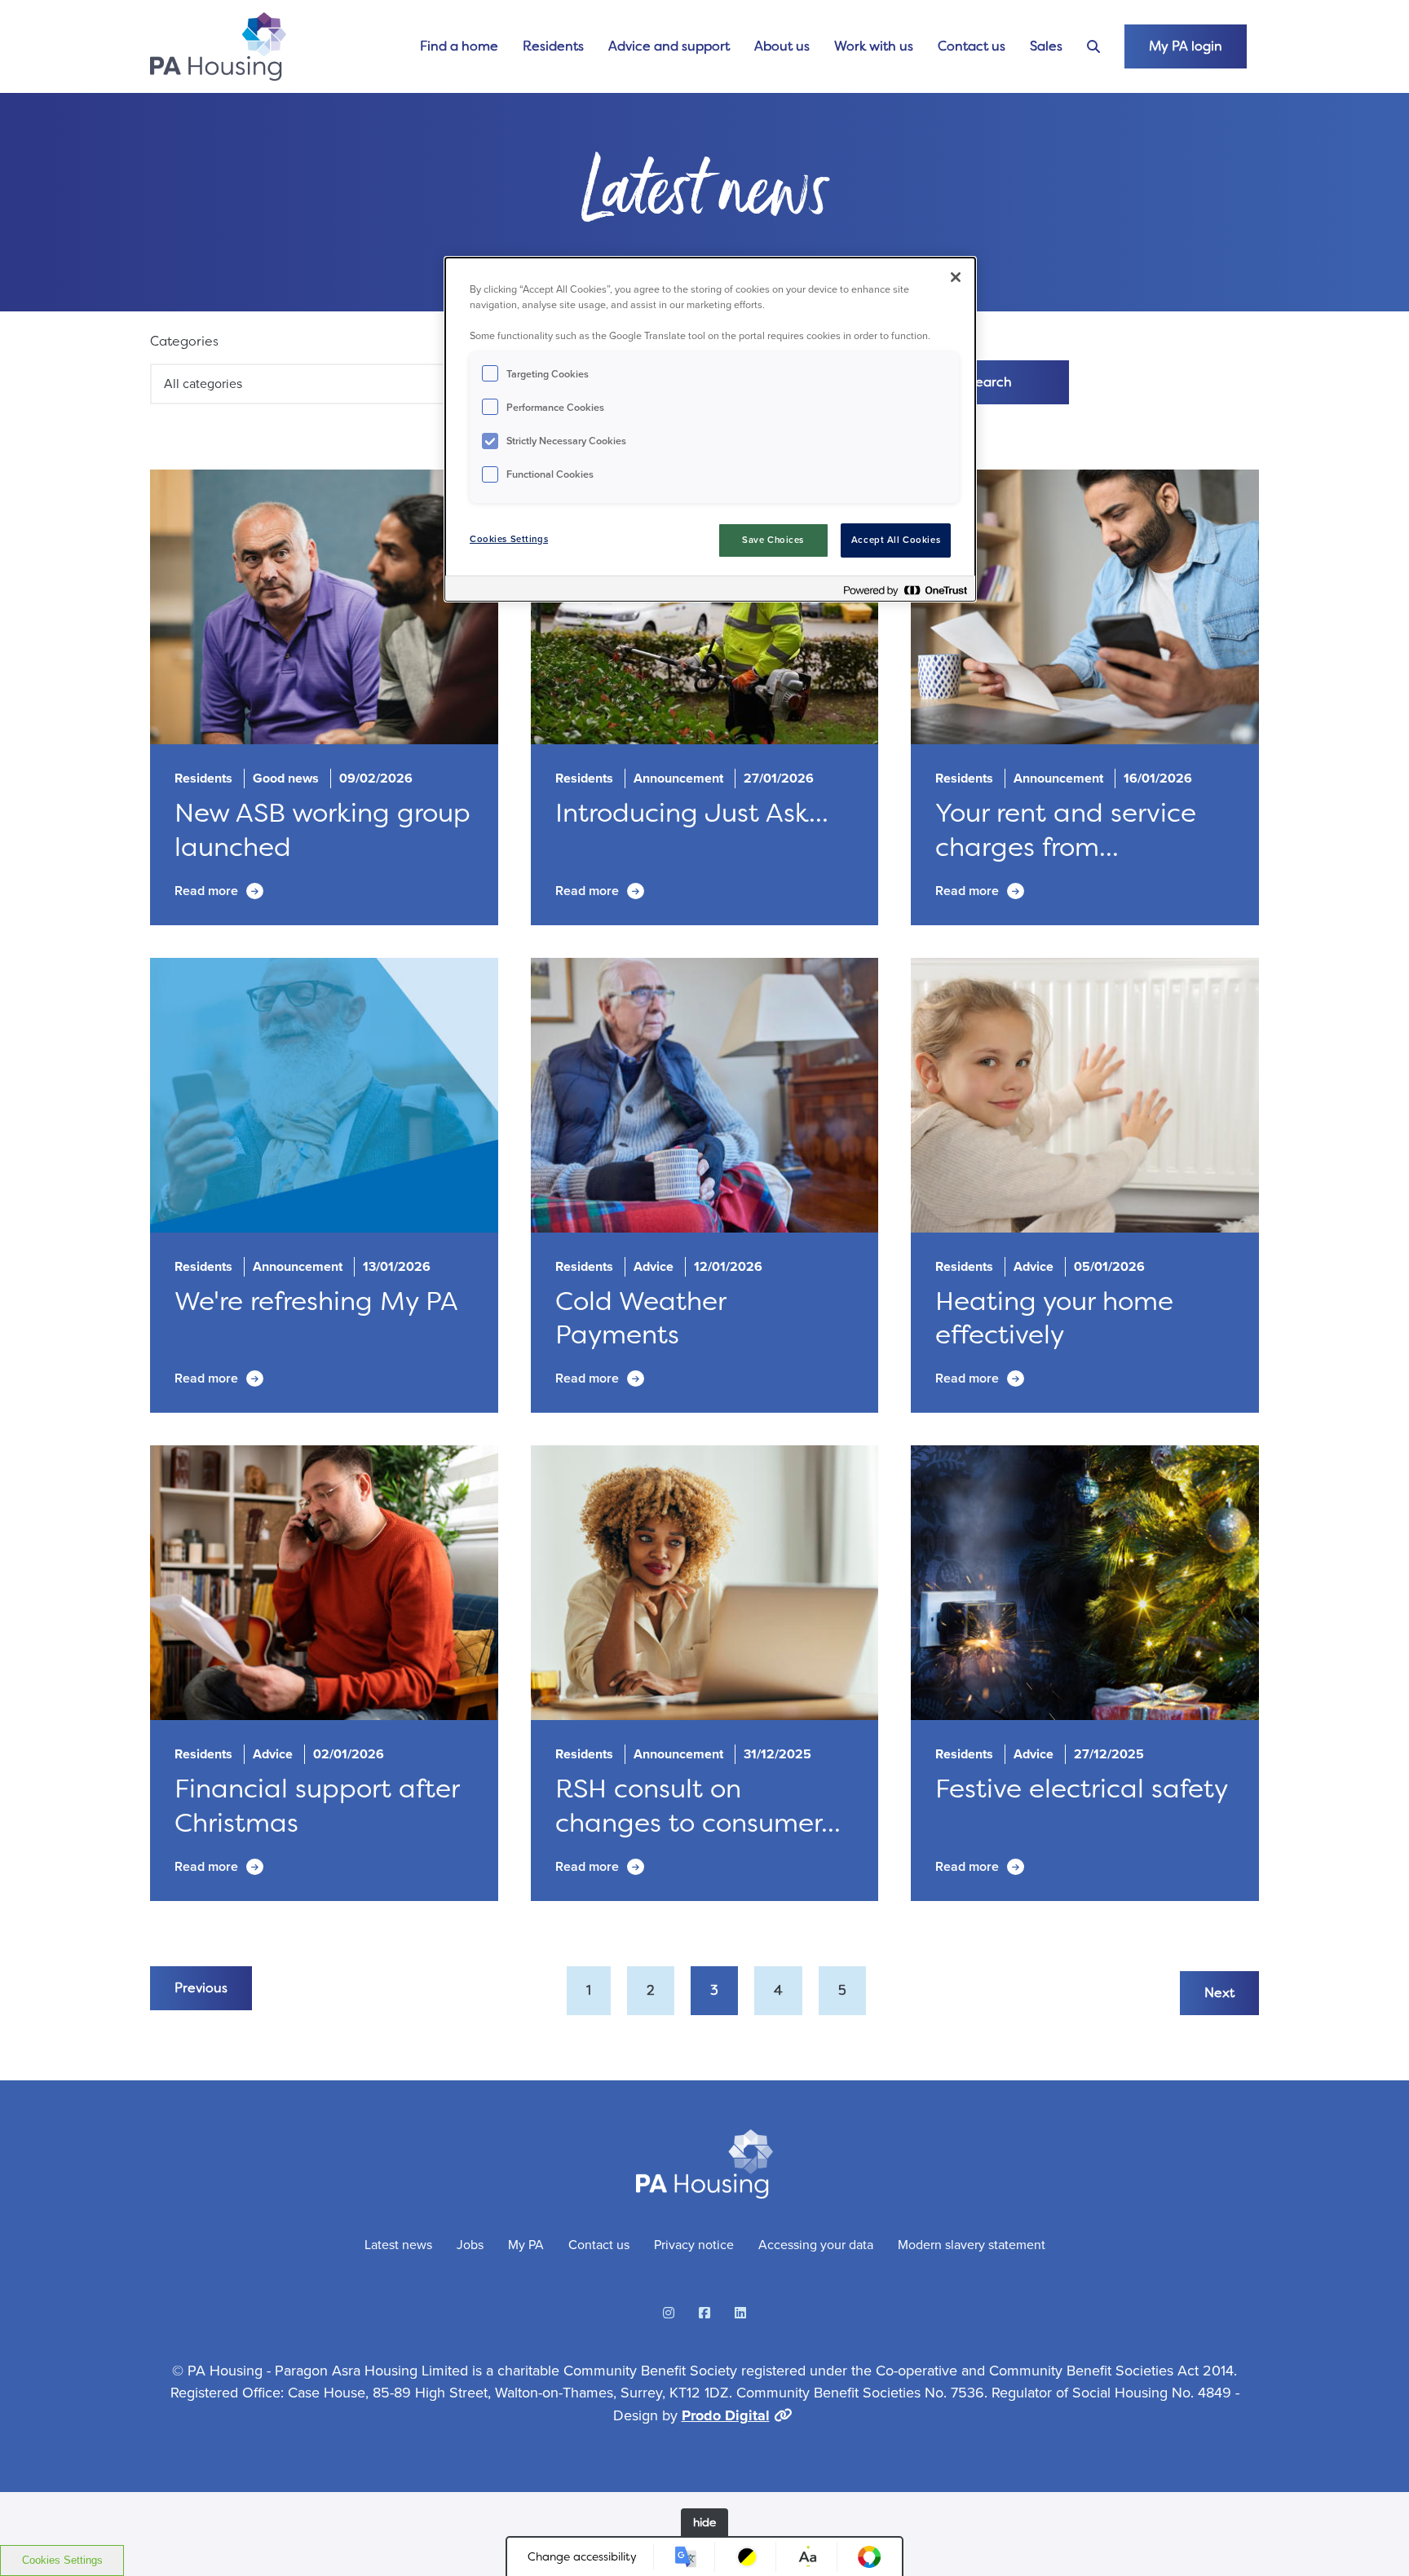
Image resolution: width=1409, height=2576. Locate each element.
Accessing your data (816, 2245)
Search (990, 382)
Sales (1046, 46)
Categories (184, 341)
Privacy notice (694, 2245)
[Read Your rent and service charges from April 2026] (1085, 607)
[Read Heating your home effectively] (1085, 1095)
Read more (206, 891)
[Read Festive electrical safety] (1085, 1583)
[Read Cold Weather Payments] (705, 1095)
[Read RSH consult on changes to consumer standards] (705, 1583)
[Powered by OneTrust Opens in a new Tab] (905, 591)
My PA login (1186, 46)
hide (704, 2522)
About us (782, 46)
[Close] (956, 277)
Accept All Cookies (896, 540)
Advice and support (669, 46)
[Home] (218, 46)
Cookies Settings (62, 2560)
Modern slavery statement (972, 2245)
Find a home (459, 46)
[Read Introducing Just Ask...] (705, 607)
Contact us (972, 46)
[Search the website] (1093, 47)
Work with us (874, 46)
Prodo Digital (726, 2415)
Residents (553, 46)
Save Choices (773, 540)
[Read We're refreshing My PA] (324, 1095)
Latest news (398, 2245)
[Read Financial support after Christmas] (324, 1583)
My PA (526, 2245)
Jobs (470, 2245)
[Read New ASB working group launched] (324, 607)
